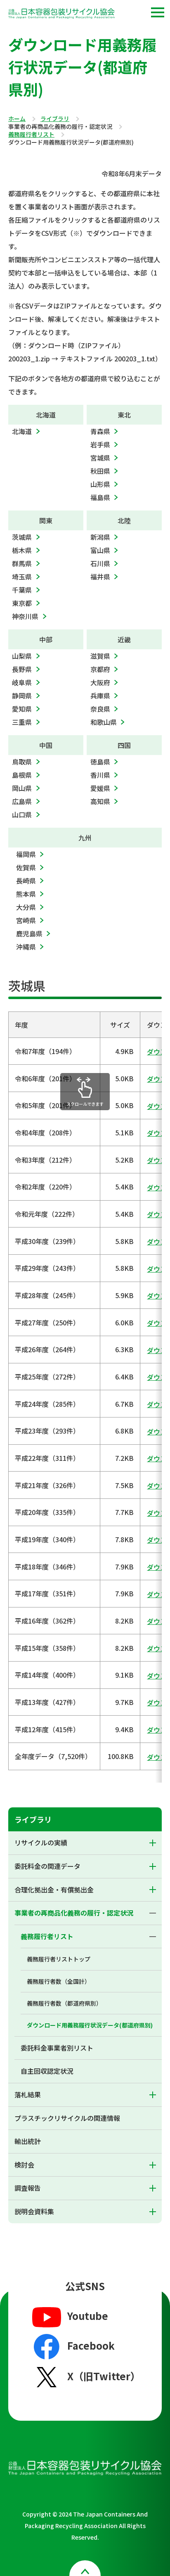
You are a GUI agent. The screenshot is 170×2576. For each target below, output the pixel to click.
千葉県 (22, 590)
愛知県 (22, 709)
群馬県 (22, 563)
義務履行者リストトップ (59, 1959)
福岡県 (26, 854)
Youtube (88, 2316)
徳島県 (100, 762)
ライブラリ (55, 119)
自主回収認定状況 (47, 2071)
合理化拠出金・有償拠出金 (54, 1890)
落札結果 (28, 2094)
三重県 (22, 722)
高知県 (100, 801)
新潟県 (100, 537)
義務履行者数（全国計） (59, 1981)
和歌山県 (104, 722)
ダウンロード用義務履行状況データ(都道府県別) (90, 2025)
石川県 (100, 563)
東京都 (22, 603)
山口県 (22, 814)
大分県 (26, 907)
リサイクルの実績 (41, 1842)
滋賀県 (100, 656)
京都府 (100, 669)
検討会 (24, 2165)
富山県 (100, 550)
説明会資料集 (34, 2211)
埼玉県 (22, 577)
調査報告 (28, 2188)
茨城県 (22, 537)
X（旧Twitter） (104, 2376)
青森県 (100, 431)
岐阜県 (22, 682)
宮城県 (100, 458)
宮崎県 (26, 920)
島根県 (22, 775)
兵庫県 (100, 696)
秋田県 (100, 471)
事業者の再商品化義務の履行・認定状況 (74, 1913)
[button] (158, 12)
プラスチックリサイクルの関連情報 (67, 2118)
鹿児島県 (29, 933)
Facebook (91, 2345)
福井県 (100, 577)
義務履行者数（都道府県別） (64, 2003)
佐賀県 (26, 867)
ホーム (17, 119)
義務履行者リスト (31, 135)
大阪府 (100, 682)
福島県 (100, 497)
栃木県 (22, 550)
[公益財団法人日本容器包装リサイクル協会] (61, 15)
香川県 (100, 775)
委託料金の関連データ (47, 1866)
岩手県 (100, 444)
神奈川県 (25, 616)
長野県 (22, 669)
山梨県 (22, 656)
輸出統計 (28, 2141)
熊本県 (26, 894)
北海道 (22, 431)
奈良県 (100, 709)
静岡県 (22, 696)
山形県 (100, 484)
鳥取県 (22, 762)
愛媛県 (100, 788)
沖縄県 (26, 947)
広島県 (22, 801)
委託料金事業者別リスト (57, 2048)
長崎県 (26, 881)
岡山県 (22, 788)
